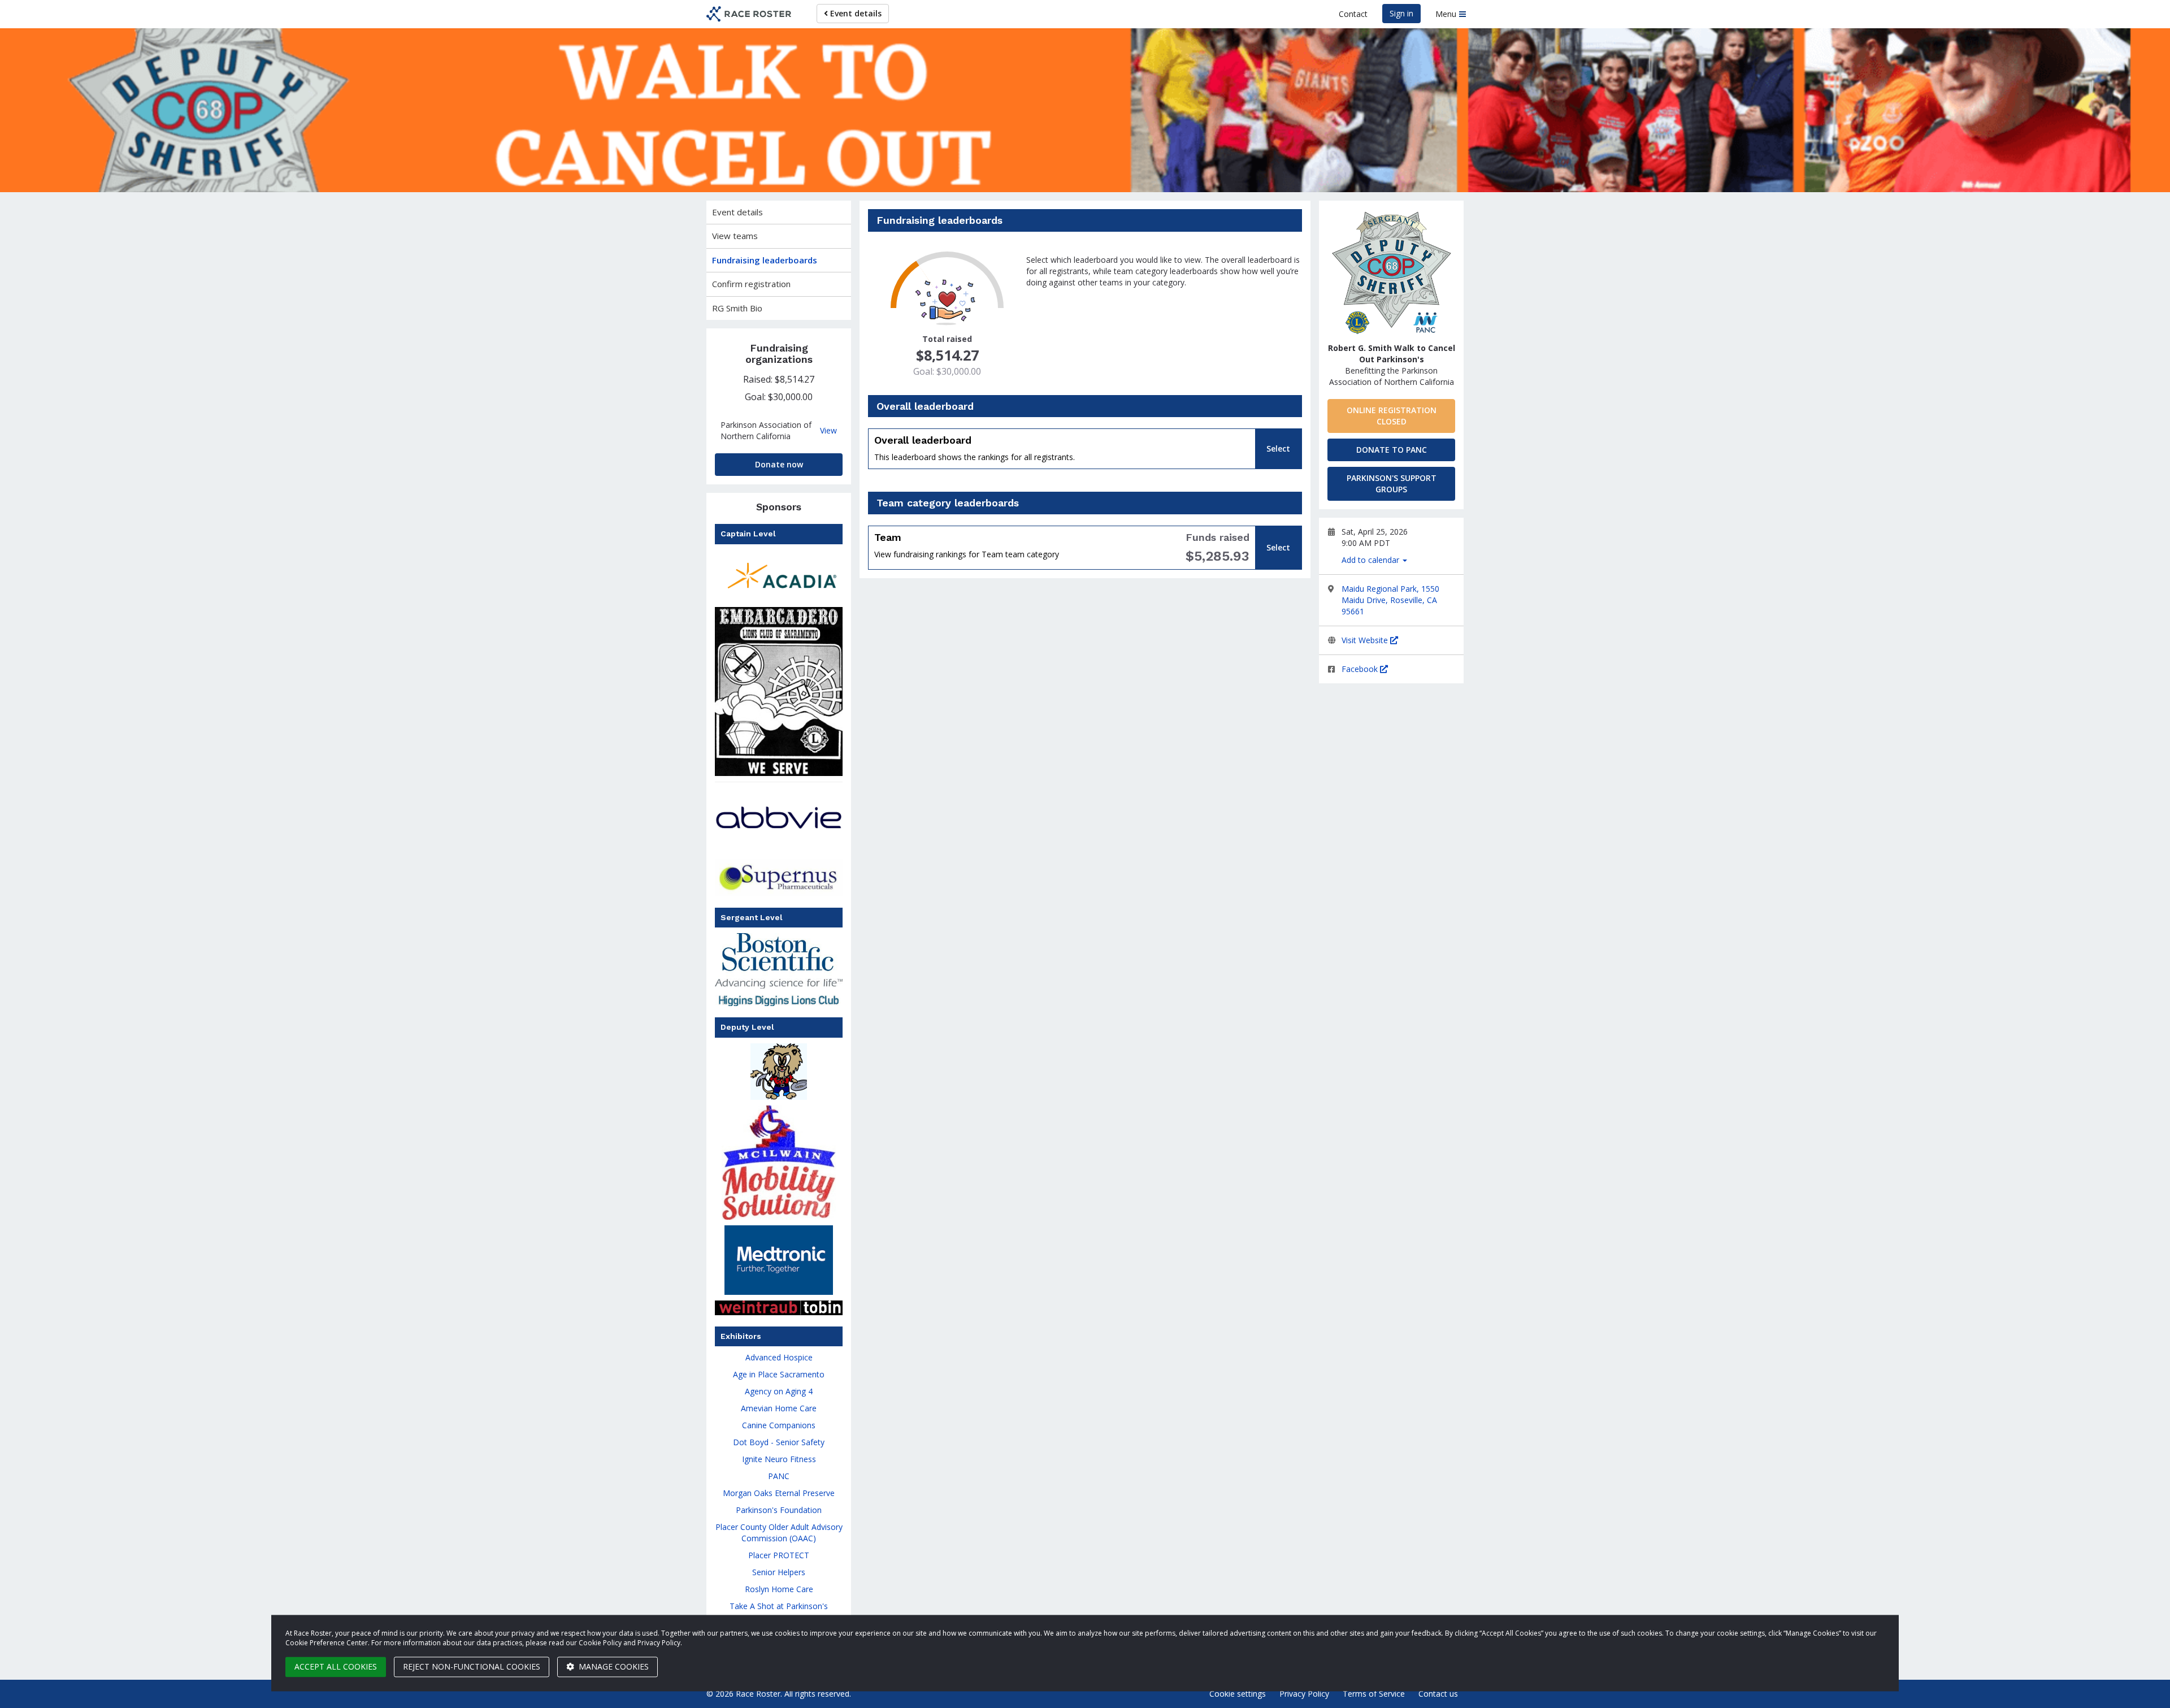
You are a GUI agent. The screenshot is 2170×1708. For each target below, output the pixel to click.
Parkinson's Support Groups (1392, 484)
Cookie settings (1238, 1694)
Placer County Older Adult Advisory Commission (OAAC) (779, 1533)
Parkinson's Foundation (779, 1510)
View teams (735, 236)
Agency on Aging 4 (779, 1391)
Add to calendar (1372, 560)
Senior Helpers (779, 1572)
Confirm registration (751, 284)
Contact (1353, 14)
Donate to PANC (1392, 450)
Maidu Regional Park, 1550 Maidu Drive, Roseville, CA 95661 (1390, 600)
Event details (855, 13)
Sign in (1401, 13)
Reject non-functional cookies (472, 1666)
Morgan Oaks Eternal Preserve (779, 1493)
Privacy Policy (1304, 1694)
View (828, 431)
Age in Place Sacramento (779, 1374)
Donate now (779, 464)
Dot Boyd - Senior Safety (779, 1442)
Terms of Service (1374, 1694)
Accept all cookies (336, 1666)
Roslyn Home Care (779, 1589)
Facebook (1361, 669)
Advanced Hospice (779, 1357)
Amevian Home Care (779, 1408)
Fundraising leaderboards (765, 260)
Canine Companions (779, 1425)
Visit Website (1366, 640)
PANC (779, 1476)
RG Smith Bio (737, 308)
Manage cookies (613, 1666)
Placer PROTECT (779, 1555)
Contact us (1438, 1694)
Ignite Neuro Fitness (779, 1459)
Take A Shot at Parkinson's (779, 1606)
